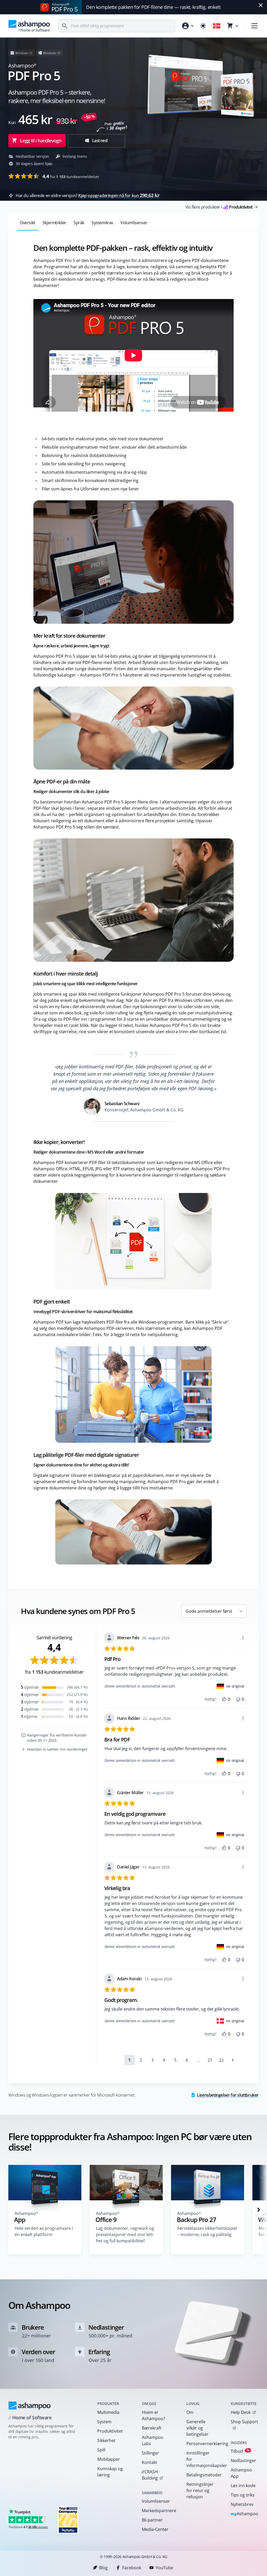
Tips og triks (243, 2495)
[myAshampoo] (187, 26)
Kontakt (150, 2462)
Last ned (99, 141)
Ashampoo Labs (153, 2440)
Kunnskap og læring (110, 2472)
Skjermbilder (54, 223)
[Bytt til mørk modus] (203, 26)
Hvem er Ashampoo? (153, 2415)
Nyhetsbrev (242, 2504)
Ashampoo (244, 2514)
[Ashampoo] (30, 2406)
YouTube (164, 2568)
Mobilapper (109, 2459)
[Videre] (259, 2210)
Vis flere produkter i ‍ (219, 207)
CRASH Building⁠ (150, 2475)
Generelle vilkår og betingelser (198, 2428)
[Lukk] (261, 5)
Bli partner (152, 2520)
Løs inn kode (243, 2486)
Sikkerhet (106, 2440)
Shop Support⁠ (244, 2422)
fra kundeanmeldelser (71, 176)
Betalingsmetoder (202, 2475)
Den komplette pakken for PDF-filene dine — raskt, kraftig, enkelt (153, 7)
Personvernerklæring (202, 2444)
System (104, 2422)
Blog (103, 2568)
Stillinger (150, 2453)
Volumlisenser (134, 223)
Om (190, 2412)
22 (221, 2060)
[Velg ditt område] (217, 26)
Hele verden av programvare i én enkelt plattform (44, 2231)
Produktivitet (110, 2431)
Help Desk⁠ (241, 2412)
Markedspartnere (157, 2511)
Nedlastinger (243, 2461)
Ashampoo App (241, 2473)
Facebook (132, 2568)
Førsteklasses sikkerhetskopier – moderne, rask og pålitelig (207, 2231)
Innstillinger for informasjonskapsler (202, 2459)
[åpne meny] (254, 26)
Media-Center (155, 2529)
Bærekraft (152, 2428)
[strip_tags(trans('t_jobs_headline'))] (68, 2520)
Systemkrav (102, 223)
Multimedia (108, 2412)
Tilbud (240, 2451)
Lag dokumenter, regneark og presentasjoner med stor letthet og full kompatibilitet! (125, 2234)
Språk (79, 223)
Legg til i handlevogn (41, 141)
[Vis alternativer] (243, 1638)
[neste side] (233, 2060)
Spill (101, 2450)
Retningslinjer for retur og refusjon (200, 2490)
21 (210, 2060)
